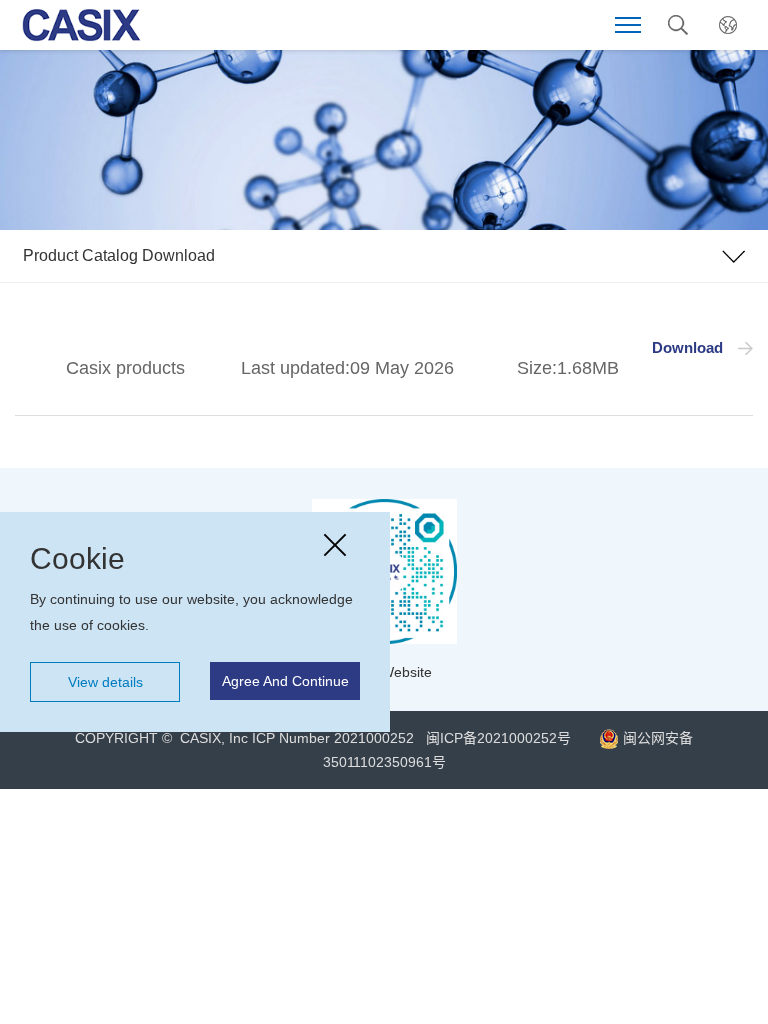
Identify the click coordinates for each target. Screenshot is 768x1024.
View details (105, 682)
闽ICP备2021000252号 (496, 738)
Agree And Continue (285, 681)
